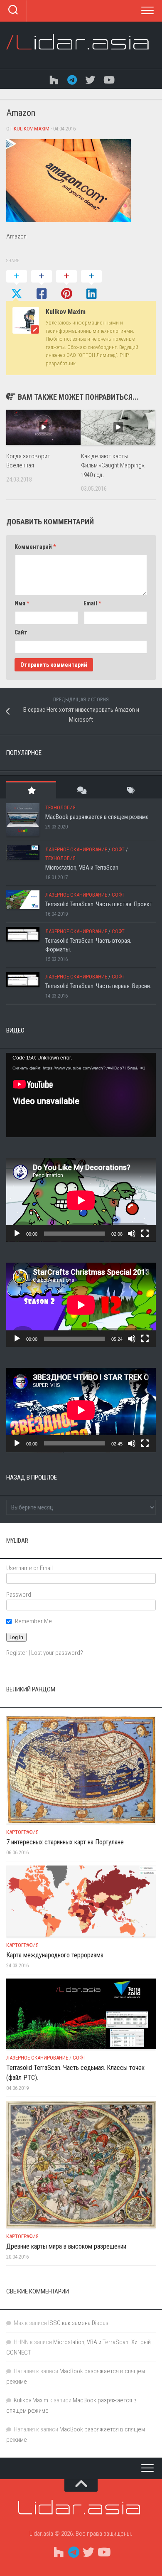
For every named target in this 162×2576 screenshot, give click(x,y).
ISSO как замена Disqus (78, 2323)
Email (92, 603)
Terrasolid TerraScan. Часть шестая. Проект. (99, 904)
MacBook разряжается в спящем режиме (97, 817)
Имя (22, 603)
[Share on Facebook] (42, 285)
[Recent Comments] (81, 790)
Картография (22, 1832)
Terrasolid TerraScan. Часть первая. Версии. (98, 986)
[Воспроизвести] (17, 1234)
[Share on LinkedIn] (91, 285)
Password (19, 1595)
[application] (81, 1095)
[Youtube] (108, 79)
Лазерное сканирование (76, 849)
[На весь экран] (145, 1234)
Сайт (21, 632)
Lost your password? (57, 1653)
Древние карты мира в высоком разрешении (66, 2246)
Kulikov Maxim (32, 129)
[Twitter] (90, 79)
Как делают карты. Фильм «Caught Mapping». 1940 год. (113, 466)
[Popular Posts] (31, 790)
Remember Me (33, 1621)
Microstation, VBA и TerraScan (82, 868)
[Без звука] (132, 1234)
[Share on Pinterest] (66, 285)
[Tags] (131, 790)
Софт (118, 849)
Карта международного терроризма (55, 1955)
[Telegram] (72, 79)
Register (17, 1653)
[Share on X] (17, 285)
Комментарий (35, 547)
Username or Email (29, 1568)
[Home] (54, 79)
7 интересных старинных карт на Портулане (65, 1842)
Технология (60, 807)
